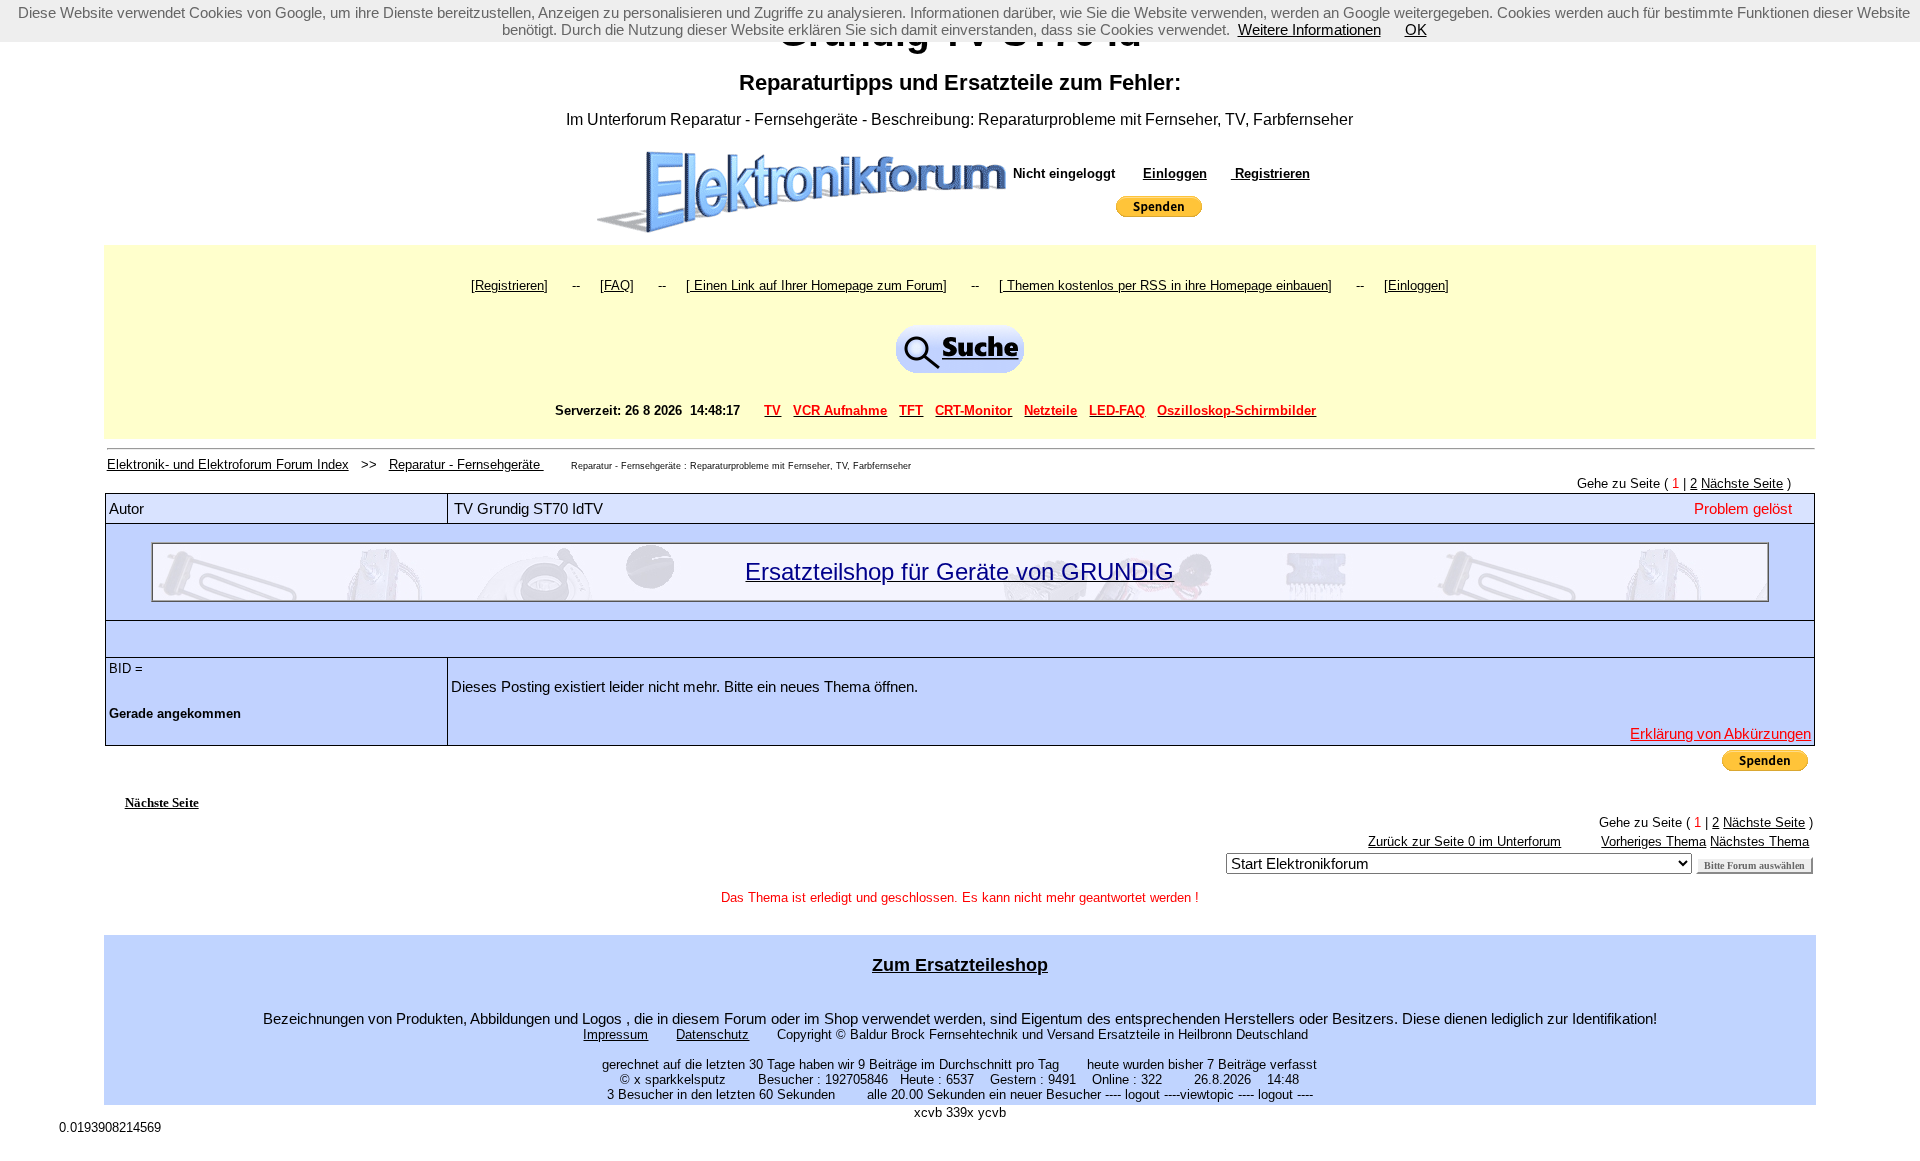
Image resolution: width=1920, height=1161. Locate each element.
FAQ (617, 285)
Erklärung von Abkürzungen (1720, 733)
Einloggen (1175, 173)
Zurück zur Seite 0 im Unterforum (1464, 841)
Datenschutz (712, 1034)
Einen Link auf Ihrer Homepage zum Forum (816, 285)
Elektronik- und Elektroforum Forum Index (228, 464)
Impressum (615, 1034)
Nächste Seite (1742, 483)
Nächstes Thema (1759, 841)
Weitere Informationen (1309, 29)
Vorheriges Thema (1653, 841)
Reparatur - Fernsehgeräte (466, 464)
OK (1416, 29)
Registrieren (1270, 173)
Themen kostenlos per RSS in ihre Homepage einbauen (1165, 285)
